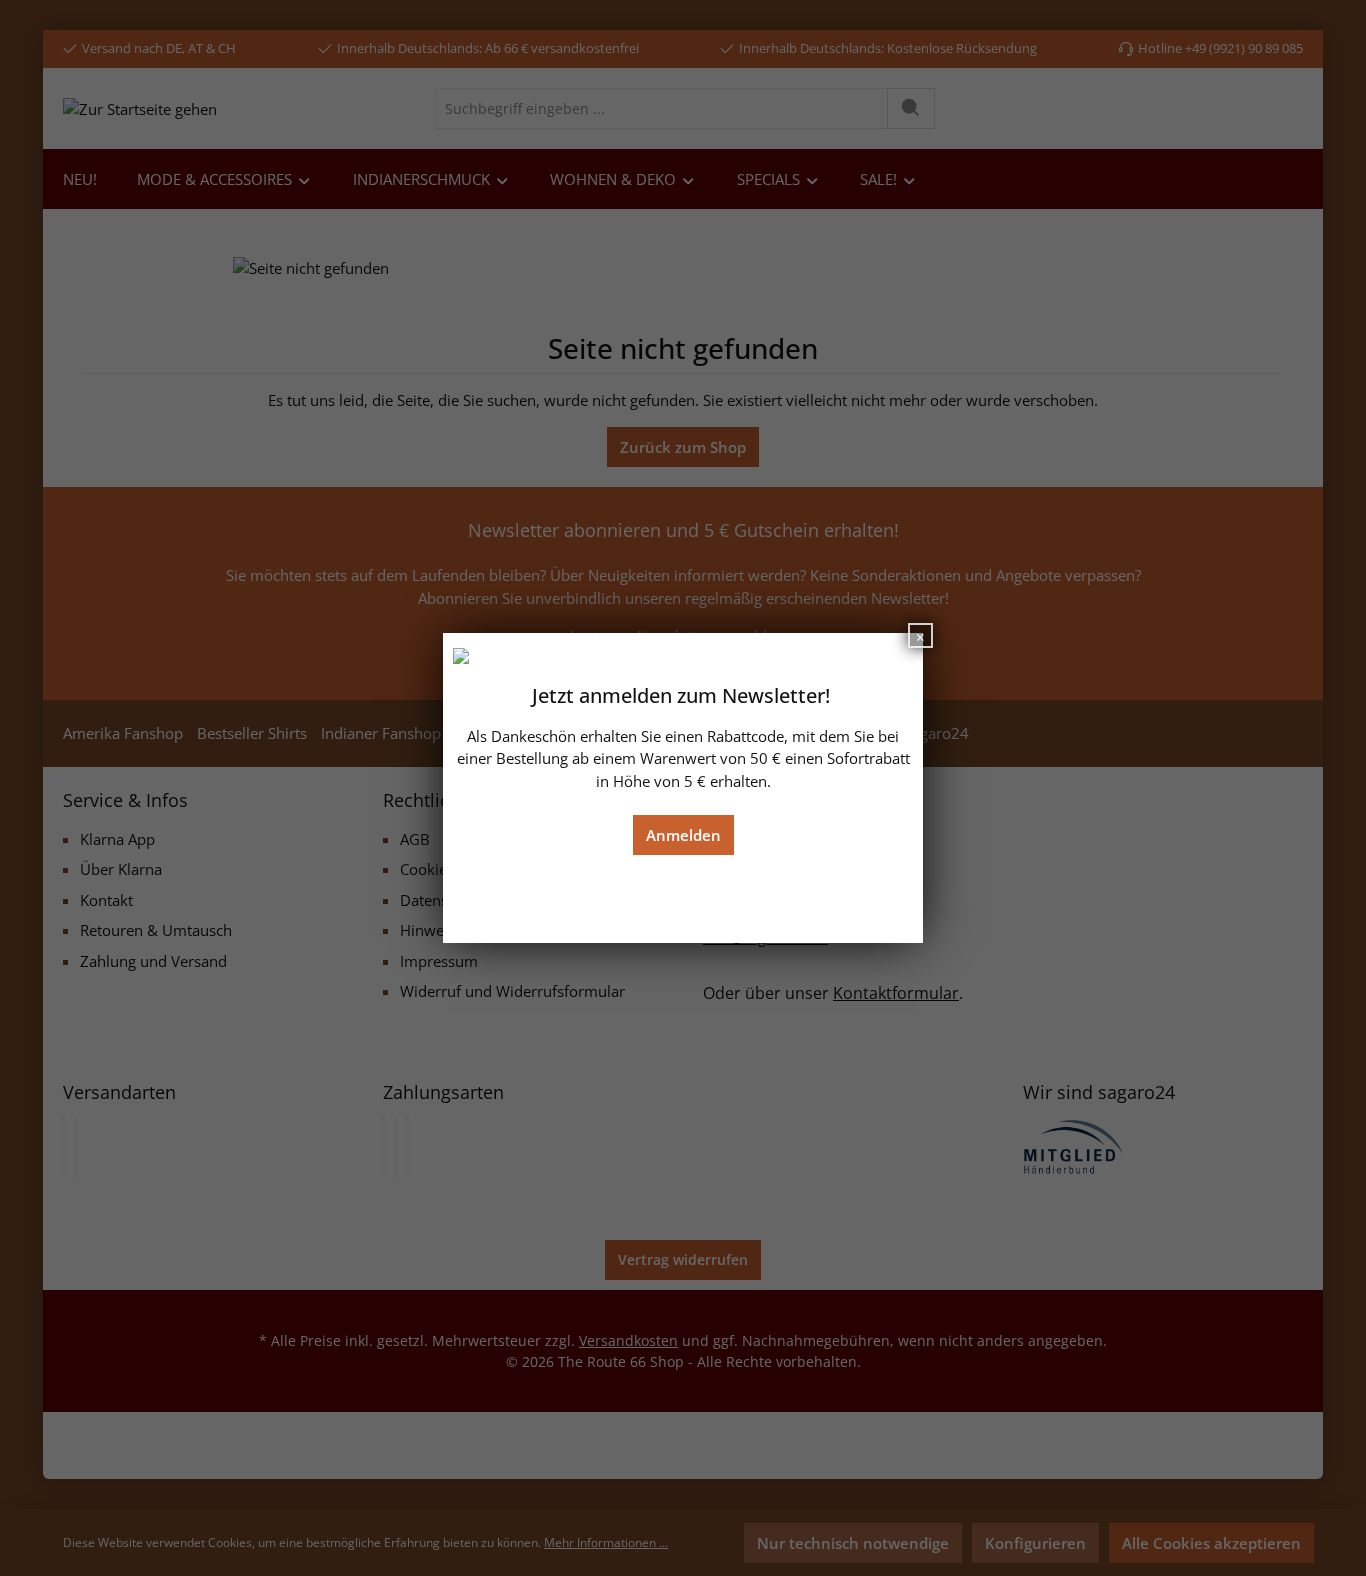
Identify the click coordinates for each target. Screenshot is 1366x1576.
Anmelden (683, 835)
